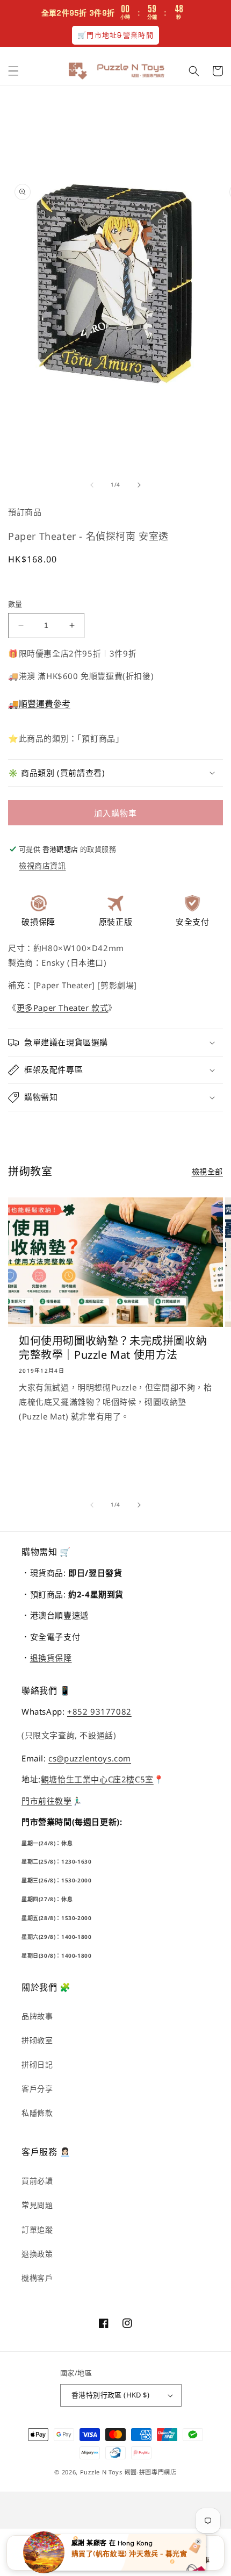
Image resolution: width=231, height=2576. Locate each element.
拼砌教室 (37, 2040)
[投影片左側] (92, 485)
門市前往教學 (47, 1801)
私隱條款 (37, 2113)
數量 (15, 604)
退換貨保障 (51, 1658)
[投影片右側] (139, 485)
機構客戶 (37, 2278)
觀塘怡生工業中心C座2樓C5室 (97, 1779)
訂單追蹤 (37, 2229)
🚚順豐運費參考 (39, 704)
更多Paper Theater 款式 (63, 1008)
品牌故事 (37, 2016)
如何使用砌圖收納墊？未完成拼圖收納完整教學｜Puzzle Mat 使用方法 (113, 1348)
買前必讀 (37, 2181)
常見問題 (37, 2205)
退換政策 (37, 2254)
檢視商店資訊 (42, 865)
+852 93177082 (99, 1711)
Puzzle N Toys (101, 2472)
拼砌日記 (37, 2064)
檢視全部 (207, 1171)
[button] (13, 71)
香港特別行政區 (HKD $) (110, 2395)
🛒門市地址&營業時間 (115, 35)
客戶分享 (37, 2089)
